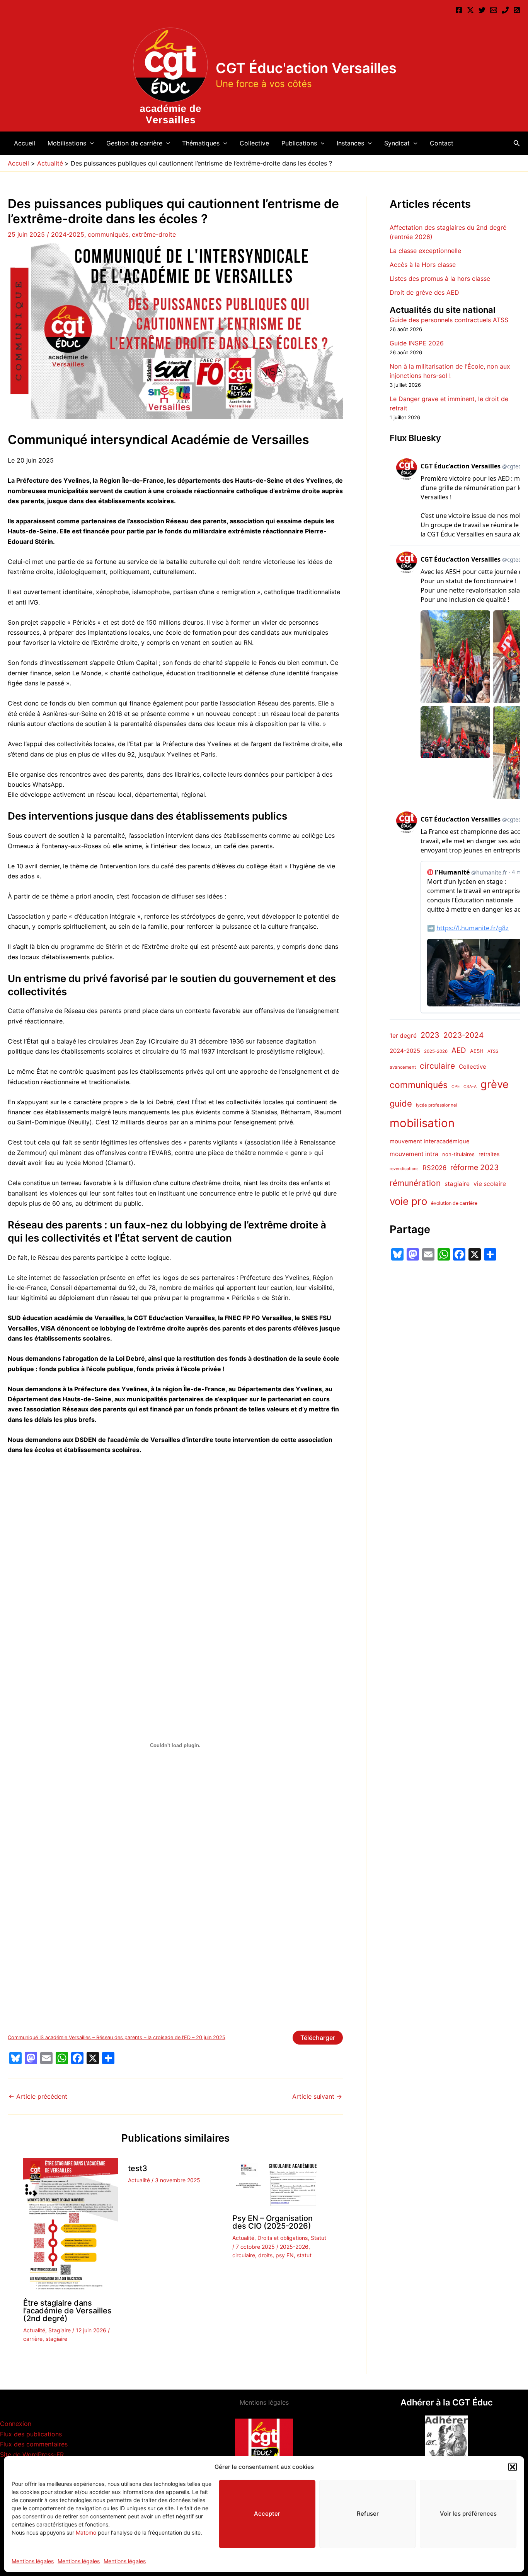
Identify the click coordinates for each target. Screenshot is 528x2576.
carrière (33, 2339)
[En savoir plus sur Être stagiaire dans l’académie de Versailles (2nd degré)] (71, 2225)
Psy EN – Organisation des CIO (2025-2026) (273, 2222)
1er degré (403, 1036)
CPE (456, 1087)
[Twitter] (482, 10)
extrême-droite (154, 234)
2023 (430, 1035)
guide (401, 1104)
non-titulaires (458, 1154)
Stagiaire (60, 2330)
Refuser (368, 2514)
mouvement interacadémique (430, 1141)
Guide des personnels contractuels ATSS (449, 320)
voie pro (408, 1201)
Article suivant (317, 2096)
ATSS (493, 1051)
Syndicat (397, 143)
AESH (477, 1051)
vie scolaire (490, 1184)
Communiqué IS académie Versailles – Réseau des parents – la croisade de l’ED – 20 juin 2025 (117, 2037)
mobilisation (422, 1123)
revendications (404, 1169)
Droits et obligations (283, 2238)
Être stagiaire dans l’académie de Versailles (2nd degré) (67, 2311)
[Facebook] (459, 10)
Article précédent (38, 2096)
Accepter (267, 2514)
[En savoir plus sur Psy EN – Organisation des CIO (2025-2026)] (280, 2183)
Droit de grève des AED (424, 292)
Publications (299, 143)
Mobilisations (67, 143)
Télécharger (318, 2038)
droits (265, 2255)
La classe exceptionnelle (425, 251)
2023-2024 (463, 1035)
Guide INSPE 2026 (417, 343)
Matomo (86, 2532)
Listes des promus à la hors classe (440, 278)
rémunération (415, 1183)
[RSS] (517, 10)
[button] (513, 2467)
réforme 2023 (474, 1167)
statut (304, 2255)
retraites (489, 1154)
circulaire (244, 2255)
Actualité (34, 2330)
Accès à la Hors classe (423, 265)
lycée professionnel (437, 1105)
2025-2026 (294, 2247)
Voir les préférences (468, 2514)
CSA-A (470, 1087)
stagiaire (56, 2339)
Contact (442, 143)
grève (495, 1084)
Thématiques (201, 143)
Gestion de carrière (134, 143)
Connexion (16, 2424)
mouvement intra (414, 1154)
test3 (138, 2168)
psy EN (285, 2255)
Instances (350, 143)
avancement (403, 1067)
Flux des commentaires (34, 2444)
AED (459, 1050)
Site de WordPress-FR (32, 2455)
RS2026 (434, 1168)
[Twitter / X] (470, 10)
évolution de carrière (454, 1203)
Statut (319, 2238)
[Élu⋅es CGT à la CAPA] (494, 10)
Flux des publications (31, 2434)
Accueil (25, 143)
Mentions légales (33, 2561)
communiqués (108, 234)
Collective (254, 143)
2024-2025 (68, 234)
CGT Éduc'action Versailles (306, 68)
